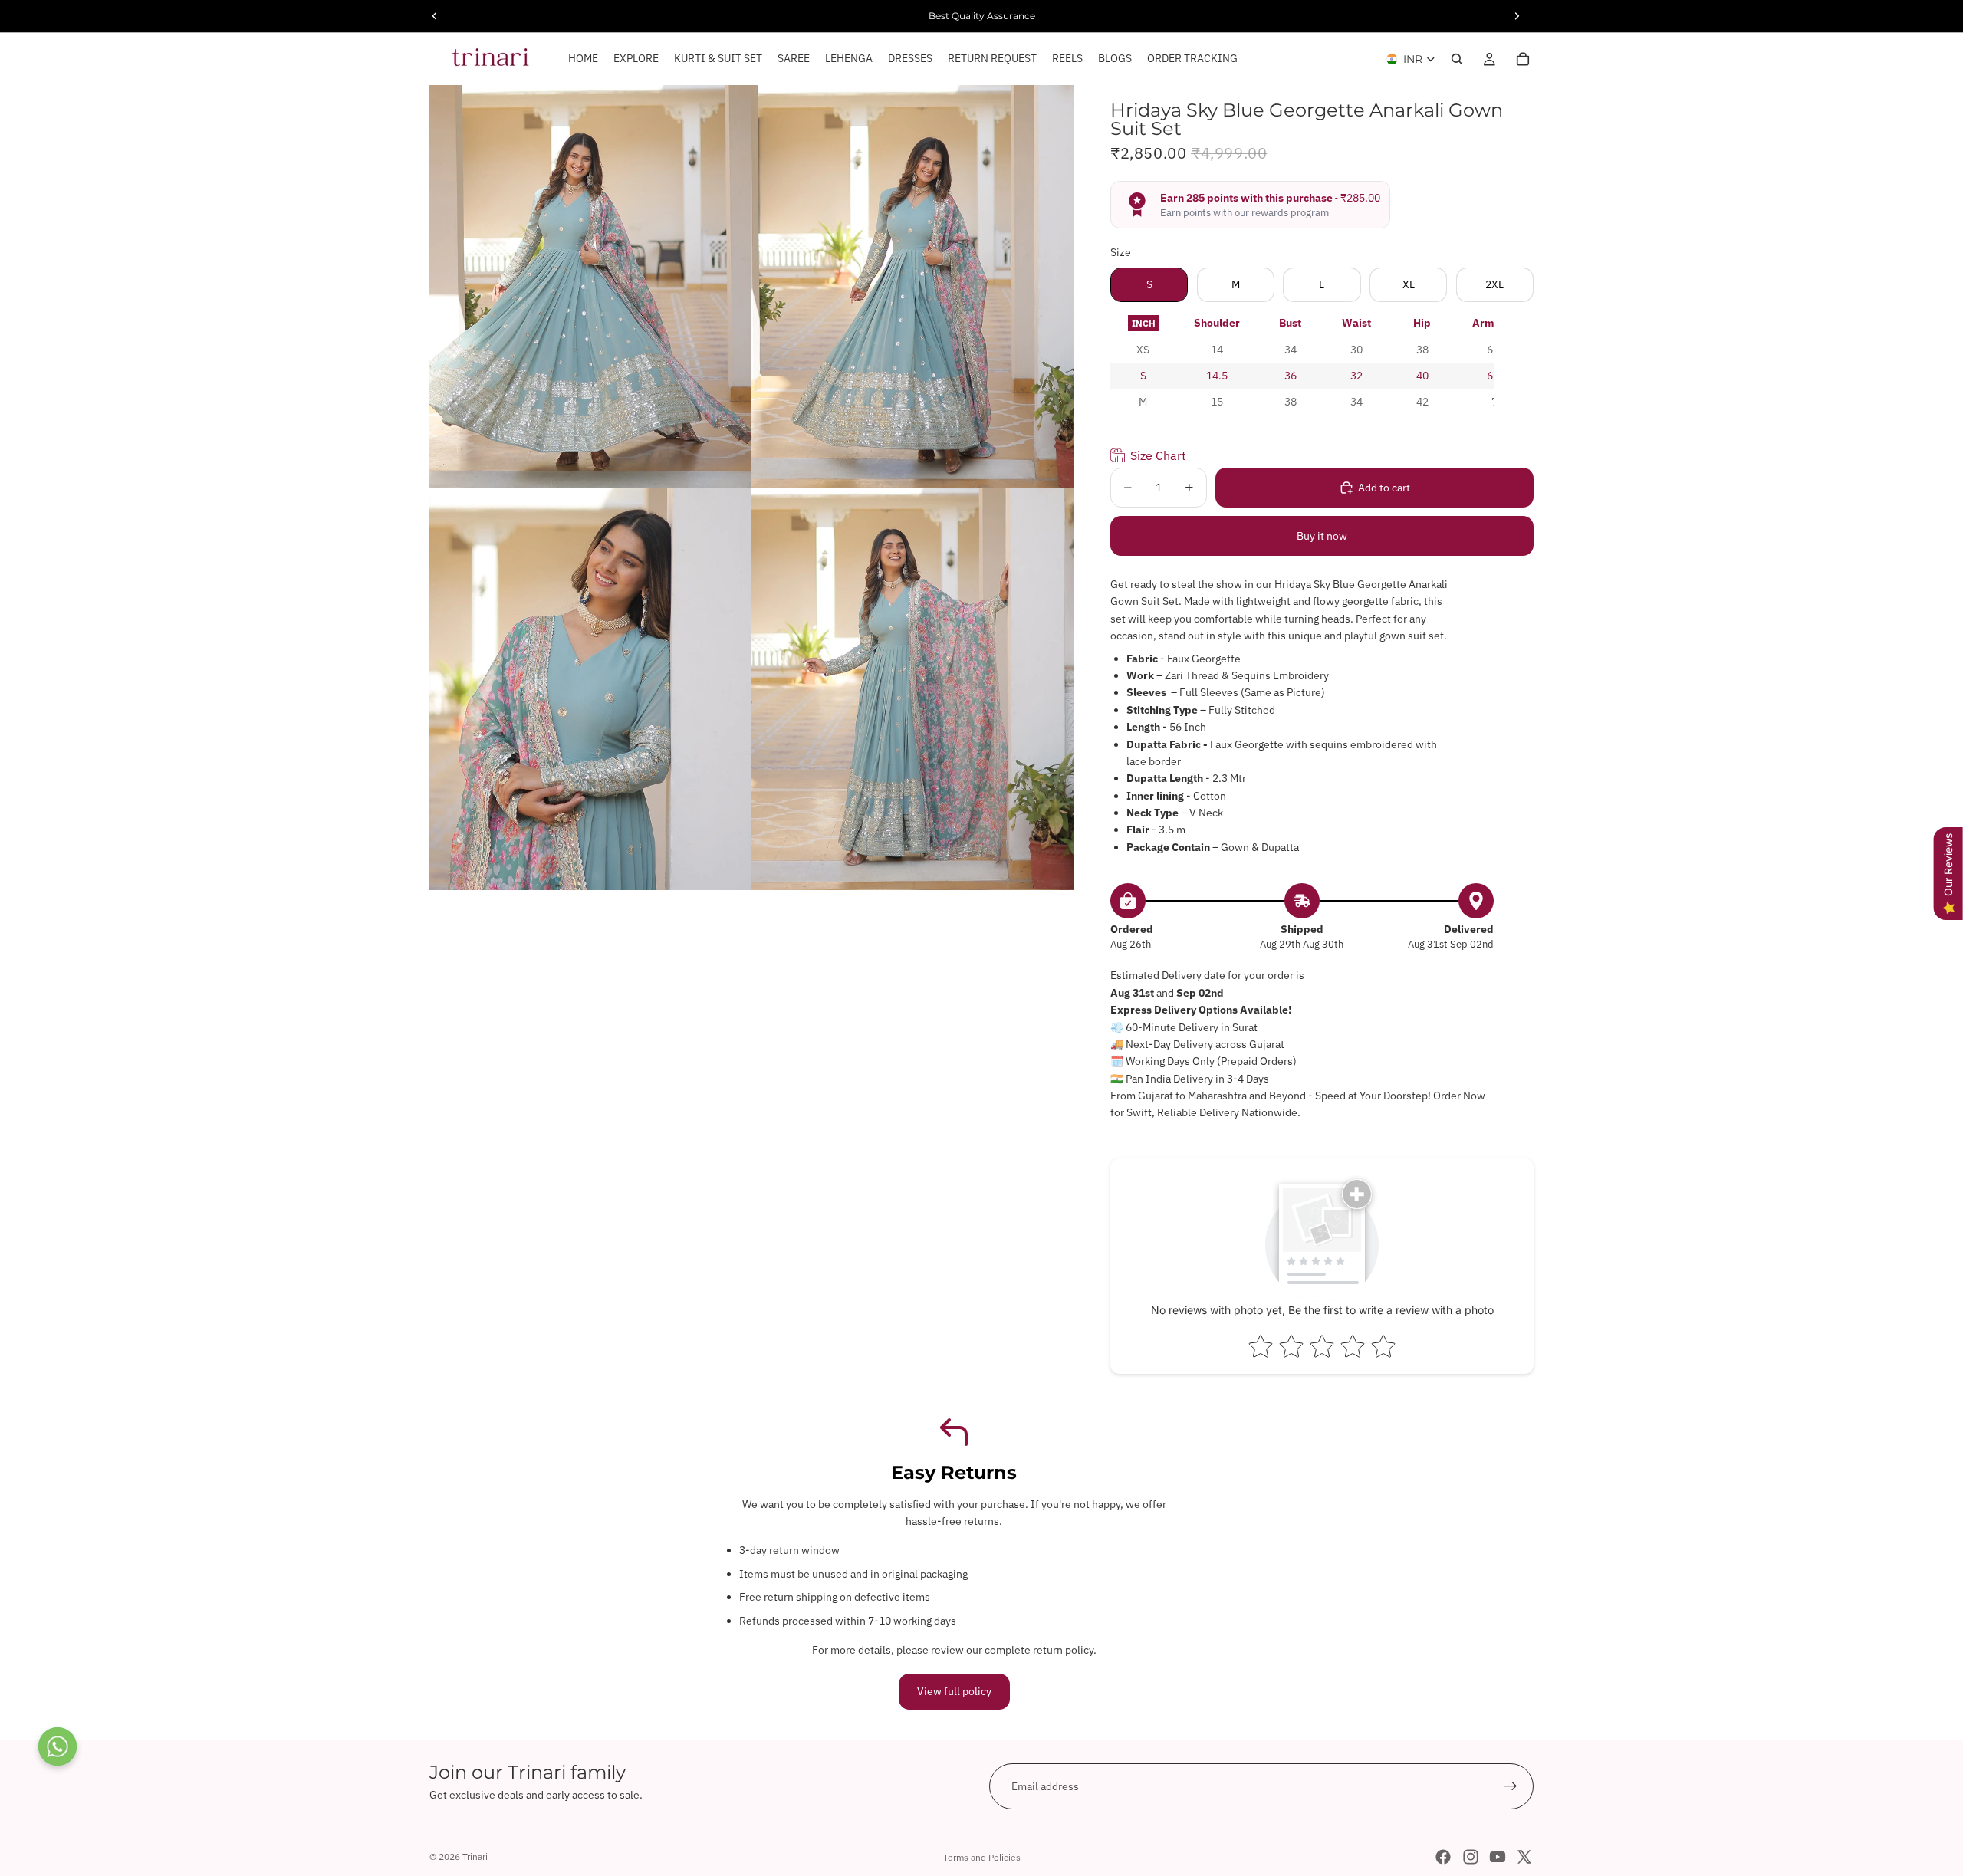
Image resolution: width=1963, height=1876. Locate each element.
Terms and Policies (982, 1857)
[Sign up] (1511, 1786)
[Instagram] (1471, 1857)
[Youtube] (1498, 1857)
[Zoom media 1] (590, 286)
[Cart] (1523, 59)
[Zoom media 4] (912, 689)
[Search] (1457, 59)
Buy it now (1322, 536)
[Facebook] (1443, 1857)
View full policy (954, 1691)
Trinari (475, 1856)
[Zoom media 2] (912, 286)
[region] (1302, 363)
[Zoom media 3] (590, 689)
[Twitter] (1524, 1857)
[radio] (1143, 323)
